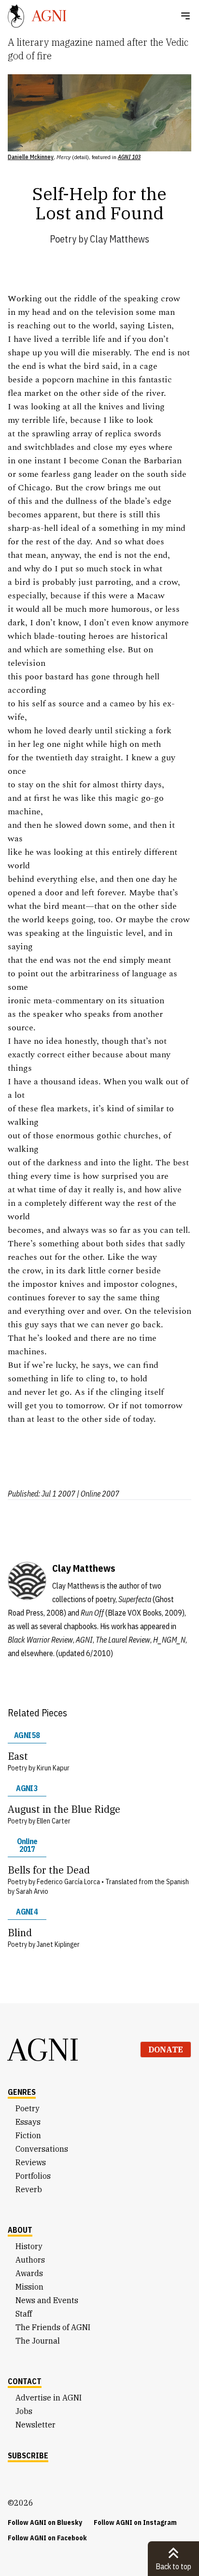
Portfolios (33, 2176)
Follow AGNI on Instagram (135, 2522)
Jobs (24, 2411)
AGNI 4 (27, 1912)
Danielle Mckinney (31, 157)
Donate (166, 2050)
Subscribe (28, 2455)
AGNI (43, 2050)
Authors (30, 2260)
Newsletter (36, 2425)
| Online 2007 (98, 1494)
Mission (29, 2287)
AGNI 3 (27, 1788)
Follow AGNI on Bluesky (45, 2522)
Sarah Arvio (32, 1891)
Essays (28, 2122)
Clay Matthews (120, 239)
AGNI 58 (27, 1735)
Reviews (31, 2162)
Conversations (42, 2149)
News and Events (47, 2300)
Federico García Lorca (68, 1882)
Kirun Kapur (53, 1768)
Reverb (29, 2189)
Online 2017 (27, 1845)
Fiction (28, 2135)
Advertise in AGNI (49, 2398)
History (29, 2246)
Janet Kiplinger (58, 1944)
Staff (24, 2314)
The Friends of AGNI (53, 2327)
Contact (25, 2381)
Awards (29, 2273)
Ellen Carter (54, 1821)
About (20, 2230)
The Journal (38, 2341)
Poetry (63, 239)
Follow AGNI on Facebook (47, 2538)
